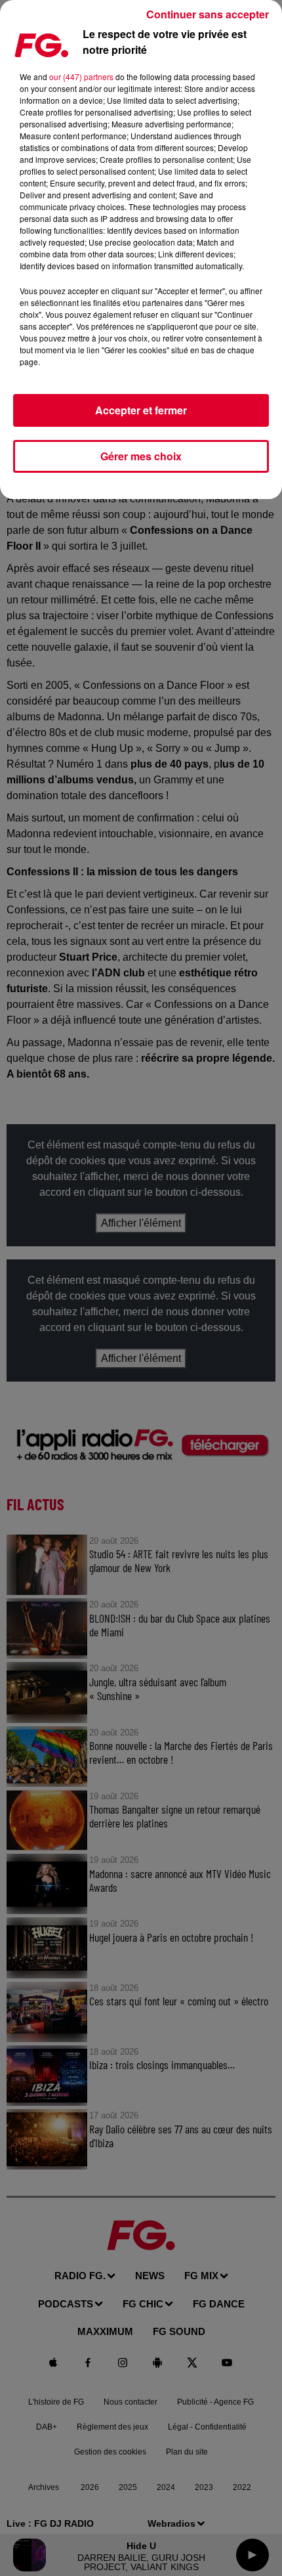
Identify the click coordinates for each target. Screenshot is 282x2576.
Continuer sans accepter (208, 14)
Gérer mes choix (141, 456)
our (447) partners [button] (81, 76)
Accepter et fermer (141, 410)
